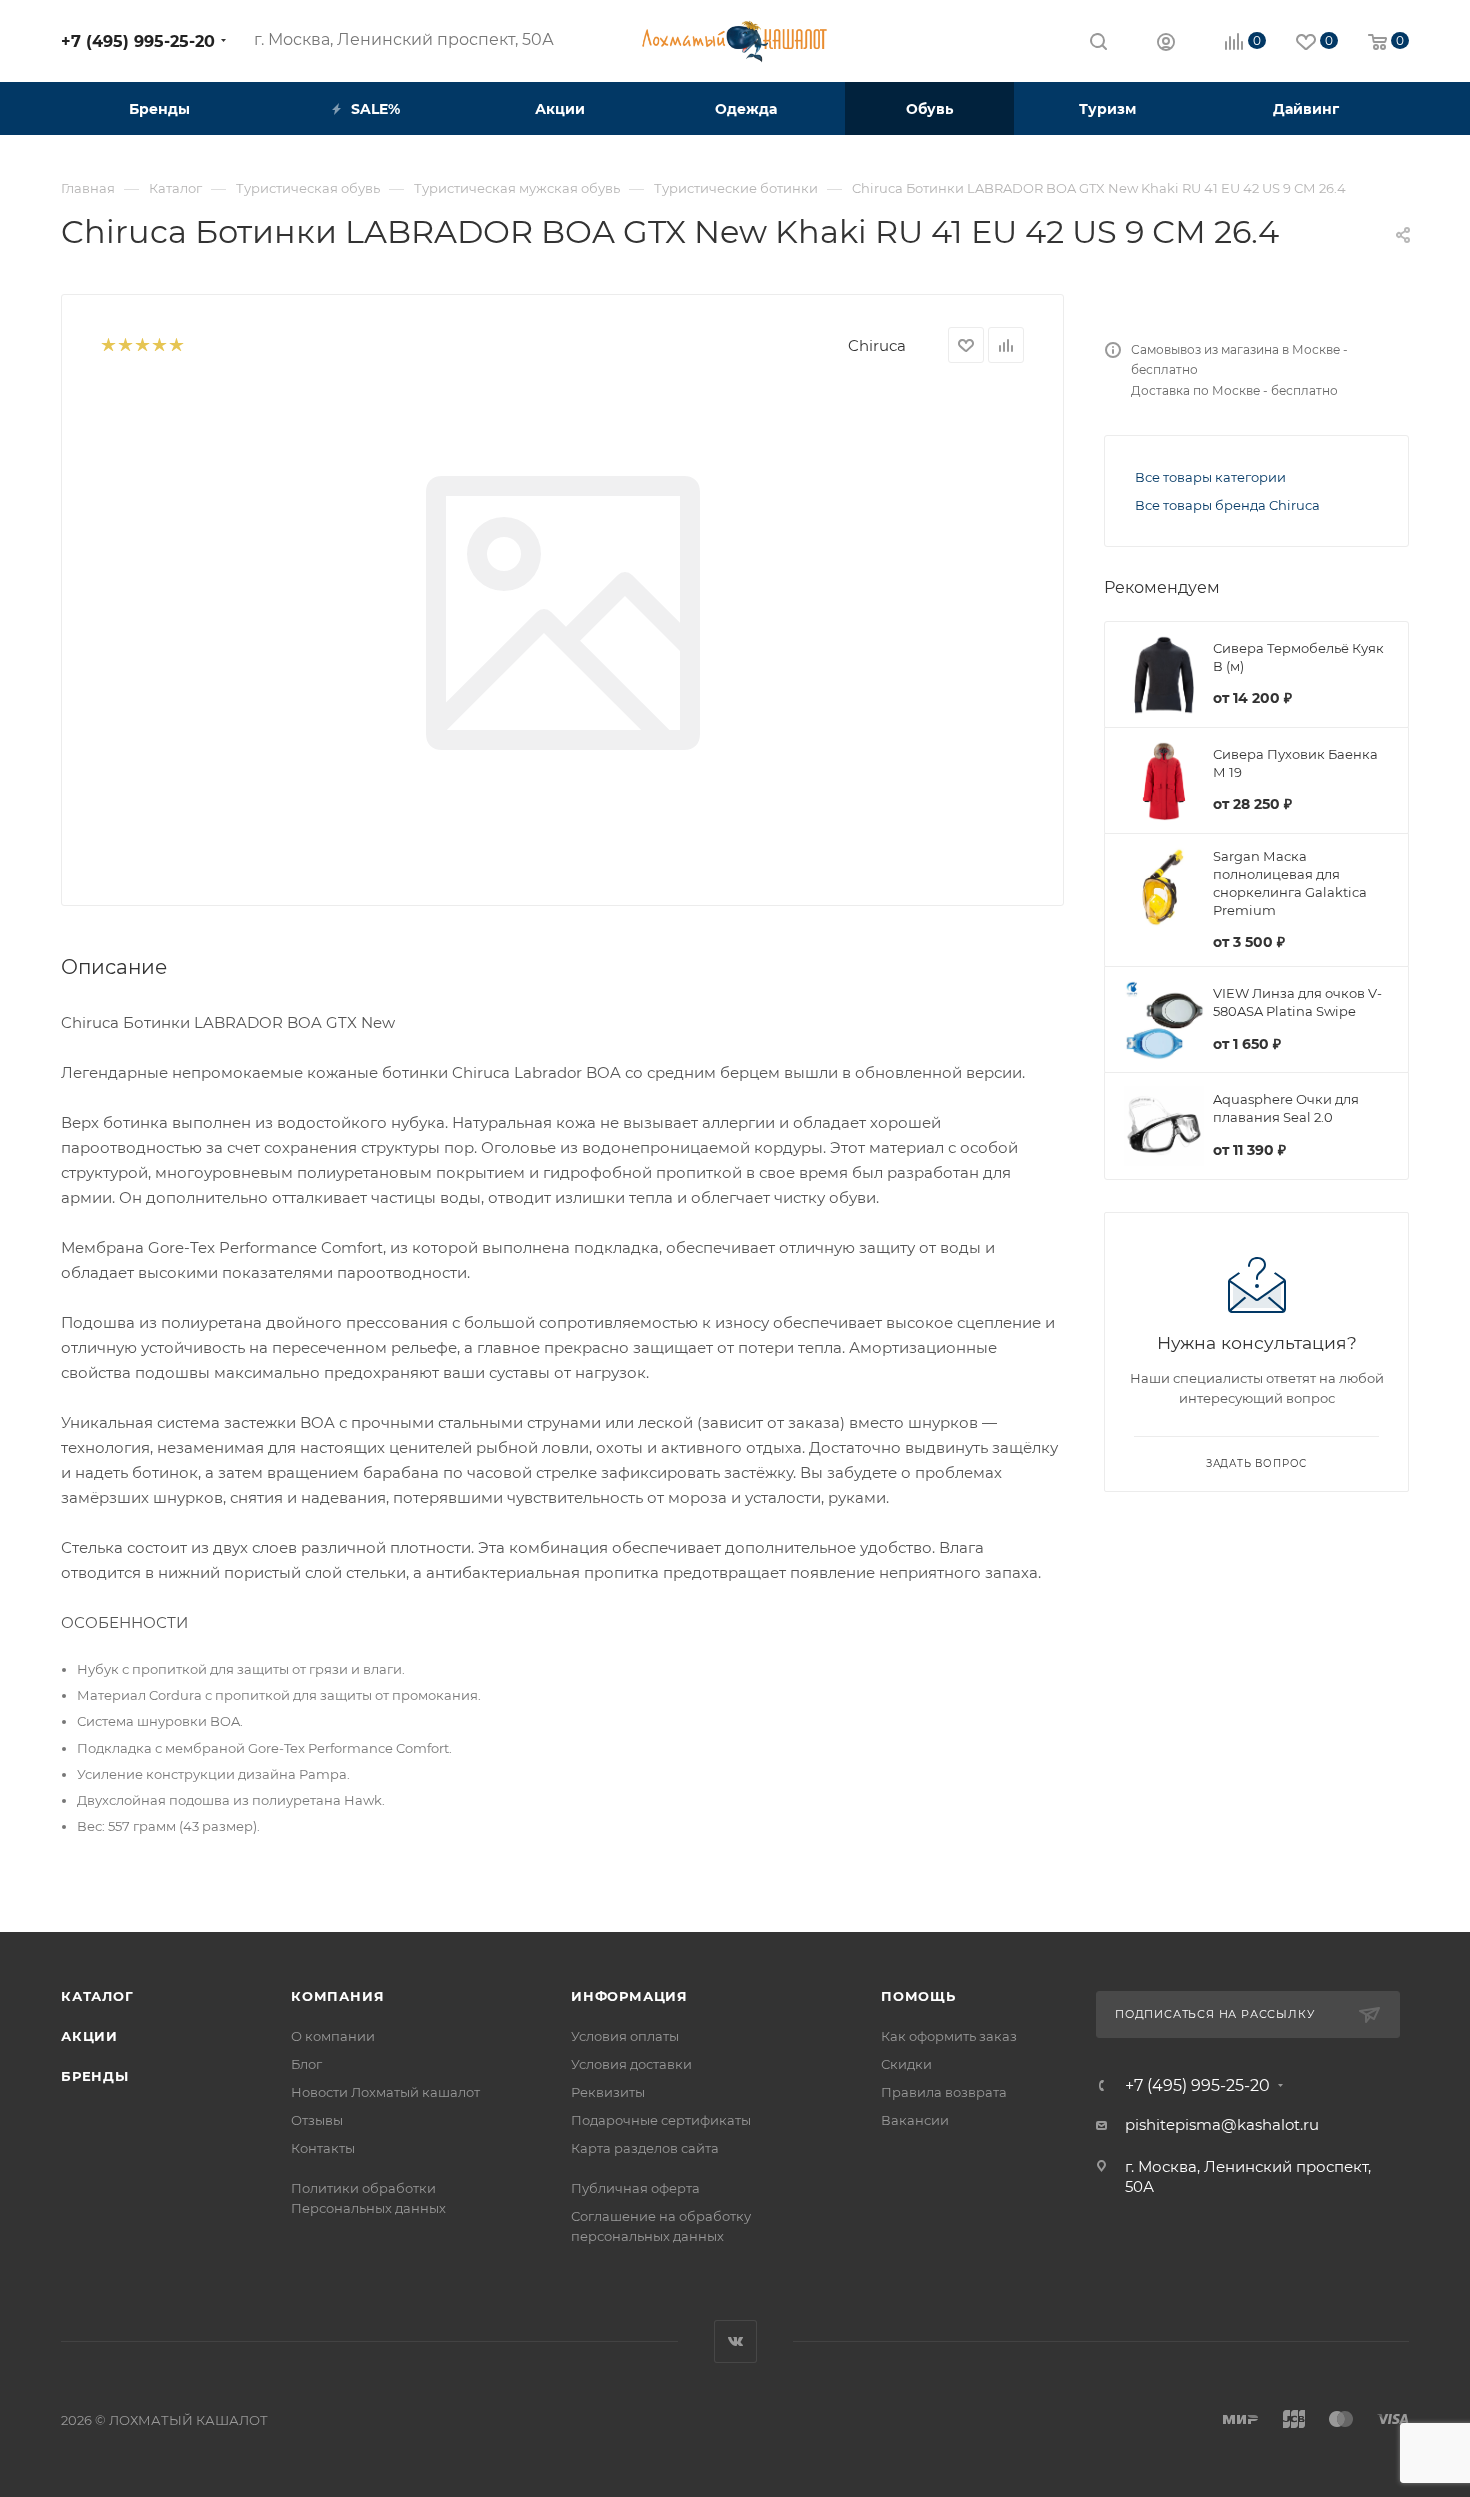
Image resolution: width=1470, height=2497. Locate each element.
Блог (306, 2064)
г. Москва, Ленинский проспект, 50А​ (404, 39)
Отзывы (317, 2120)
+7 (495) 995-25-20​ (138, 41)
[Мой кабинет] (1166, 44)
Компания (337, 1996)
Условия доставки (631, 2064)
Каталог (97, 1996)
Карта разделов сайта (645, 2148)
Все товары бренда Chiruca (1227, 505)
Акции (89, 2036)
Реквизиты (608, 2092)
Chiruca (877, 345)
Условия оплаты (625, 2036)
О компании (333, 2036)
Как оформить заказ (949, 2036)
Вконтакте (735, 2341)
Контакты (323, 2148)
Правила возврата (944, 2092)
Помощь (918, 1996)
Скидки (906, 2064)
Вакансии (915, 2120)
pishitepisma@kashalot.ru (1222, 2124)
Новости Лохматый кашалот (385, 2092)
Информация (629, 1996)
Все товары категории (1210, 477)
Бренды (95, 2076)
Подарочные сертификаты (661, 2120)
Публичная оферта (635, 2188)
